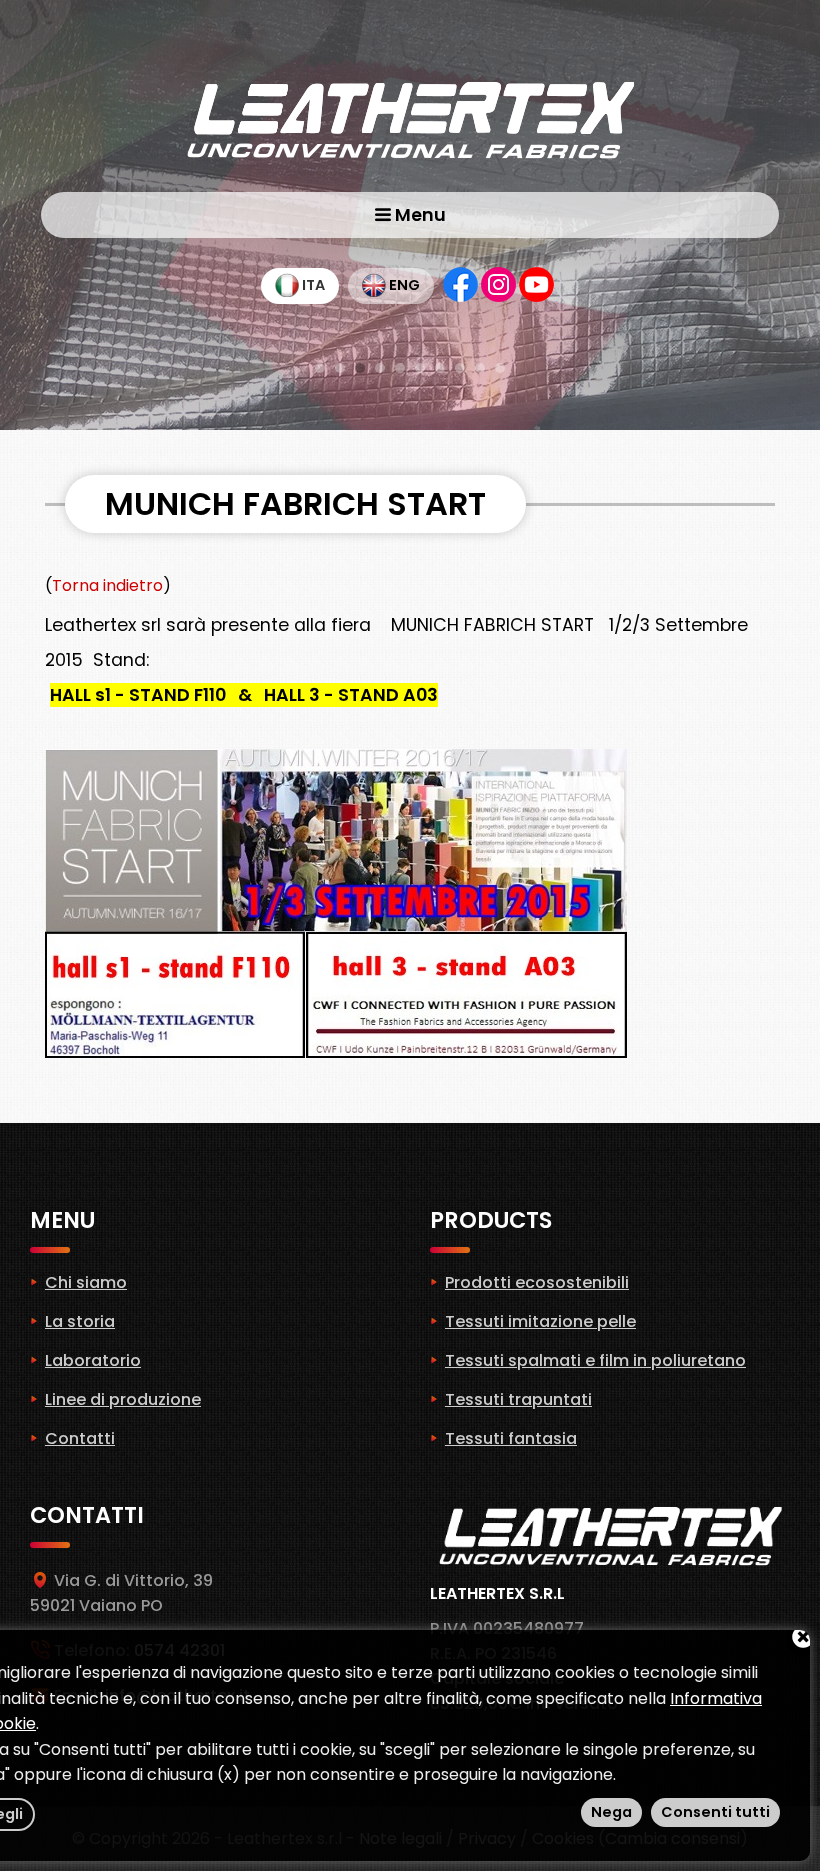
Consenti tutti (715, 1812)
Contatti (80, 1438)
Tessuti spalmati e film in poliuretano (595, 1360)
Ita (312, 285)
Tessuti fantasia (511, 1438)
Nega (611, 1812)
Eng (403, 285)
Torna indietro (107, 585)
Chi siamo (86, 1282)
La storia (80, 1321)
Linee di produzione (123, 1399)
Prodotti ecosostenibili (537, 1282)
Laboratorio (93, 1360)
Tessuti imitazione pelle (540, 1321)
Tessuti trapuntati (518, 1399)
